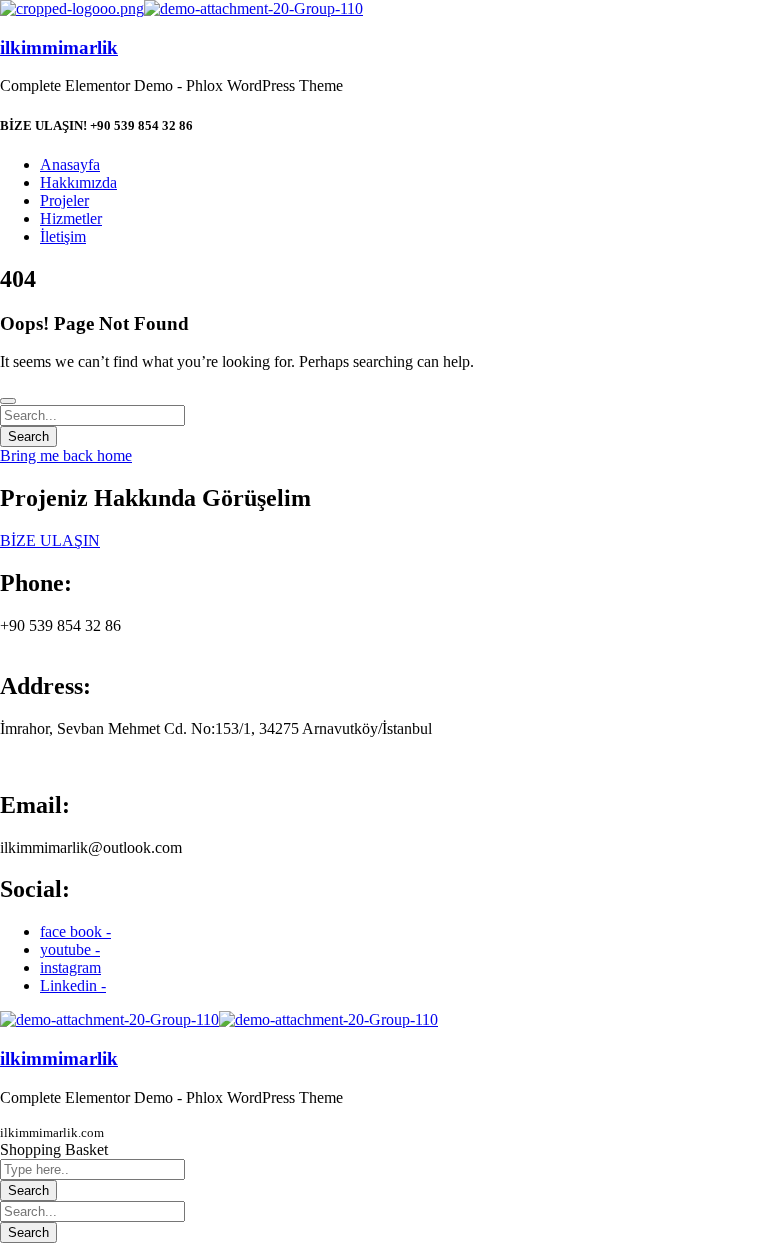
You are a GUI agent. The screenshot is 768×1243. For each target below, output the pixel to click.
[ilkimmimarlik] (72, 8)
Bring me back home (66, 455)
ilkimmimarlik (59, 47)
